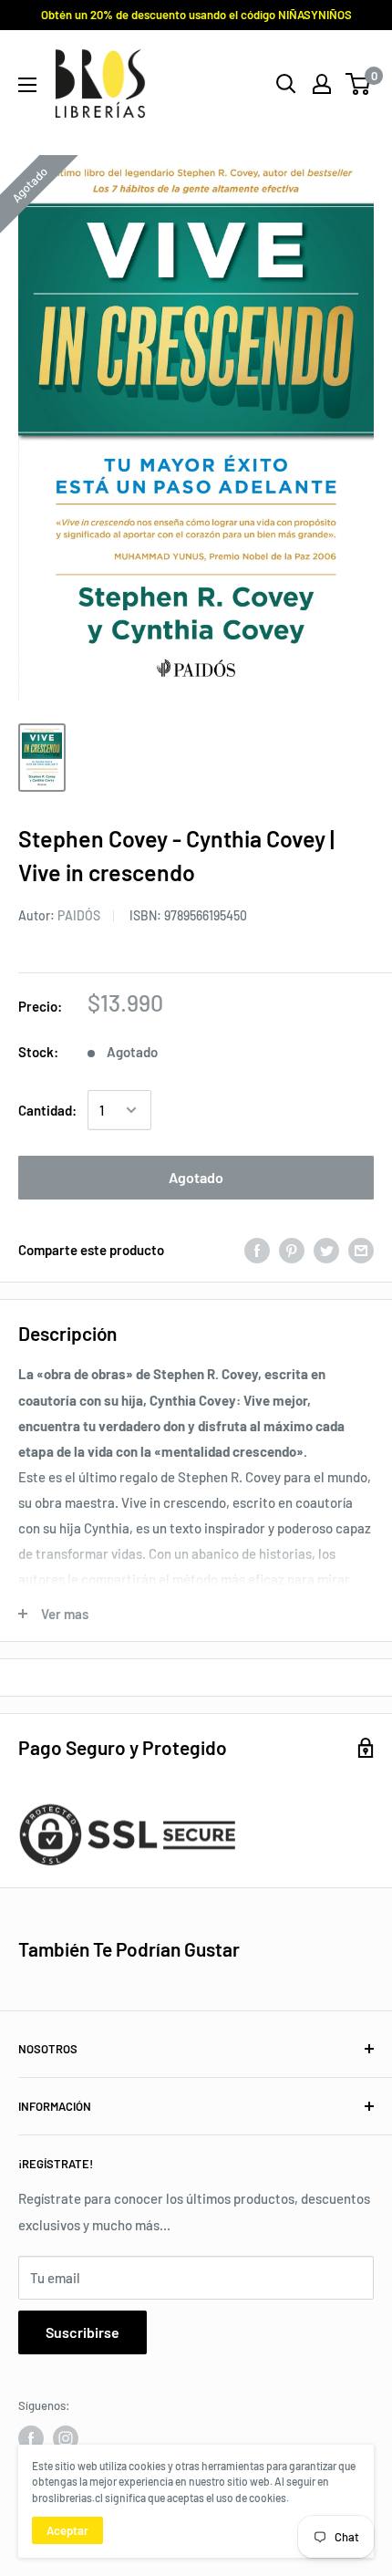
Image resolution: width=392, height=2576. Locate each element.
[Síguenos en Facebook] (31, 2438)
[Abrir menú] (27, 85)
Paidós (79, 915)
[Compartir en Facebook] (257, 1250)
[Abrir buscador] (286, 84)
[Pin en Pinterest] (292, 1250)
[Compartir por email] (361, 1250)
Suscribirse (83, 2332)
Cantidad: (47, 1110)
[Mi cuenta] (322, 84)
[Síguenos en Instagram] (66, 2438)
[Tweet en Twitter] (326, 1250)
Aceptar (67, 2530)
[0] (359, 84)
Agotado (196, 1177)
